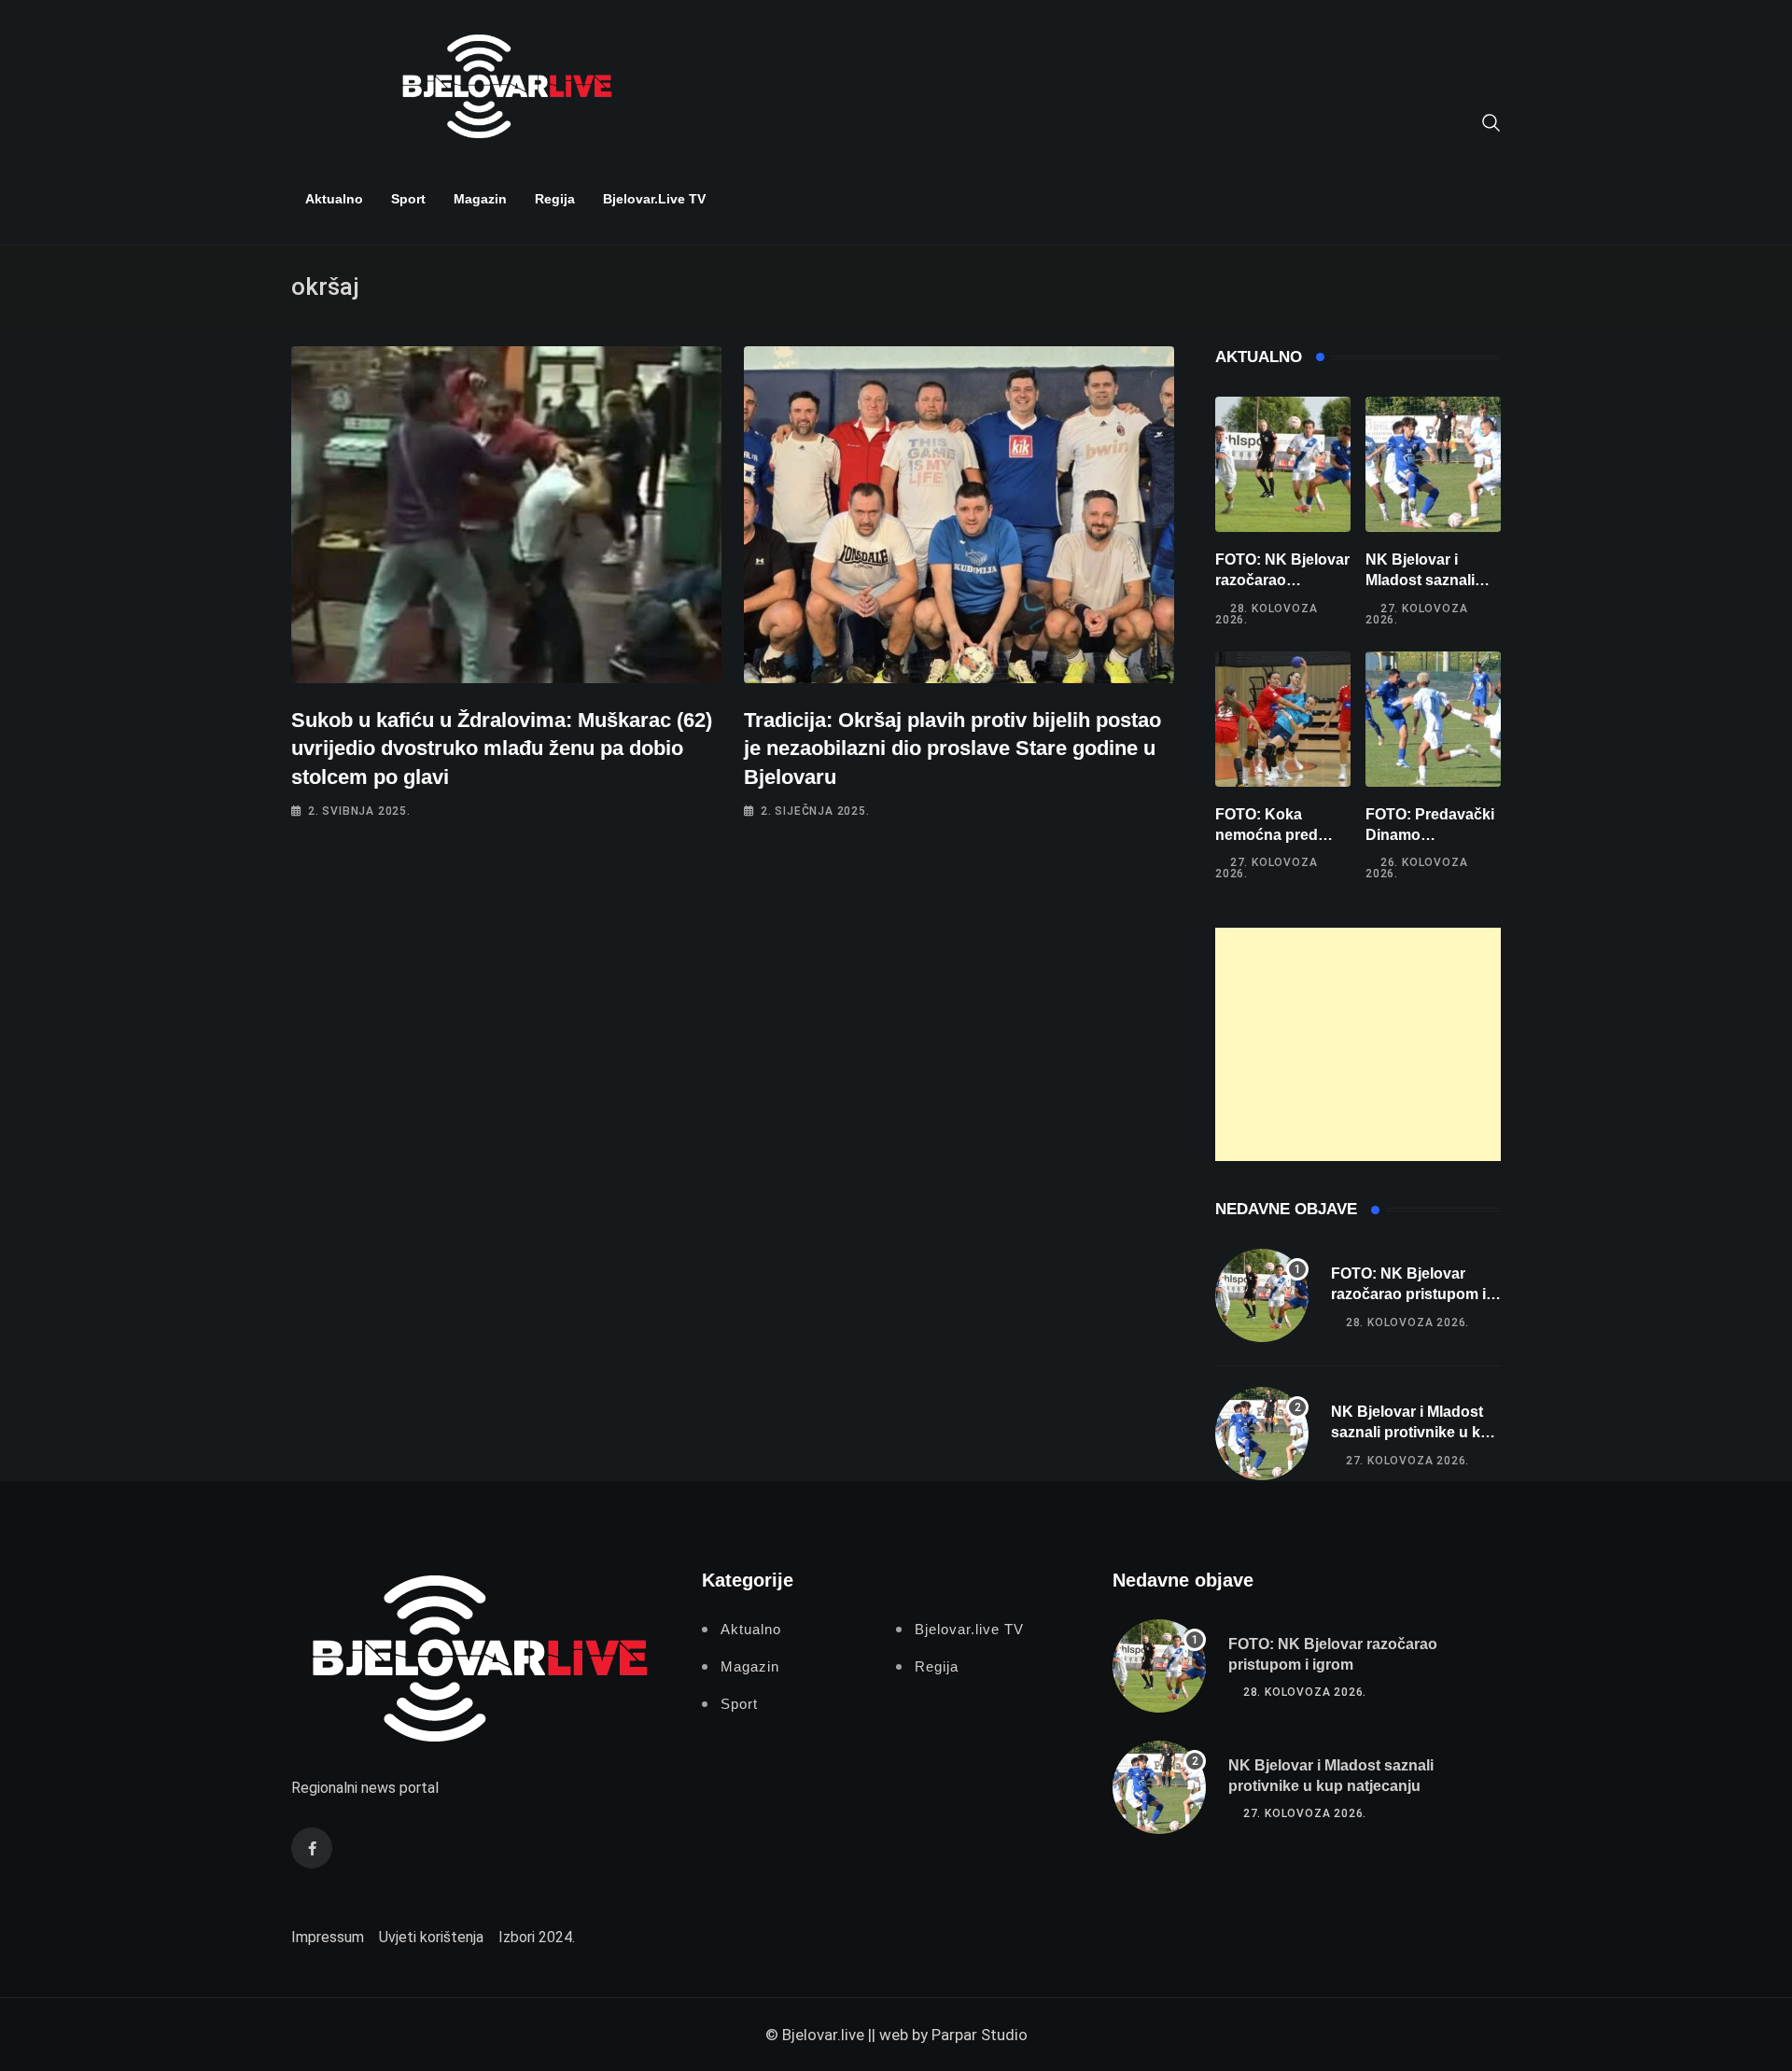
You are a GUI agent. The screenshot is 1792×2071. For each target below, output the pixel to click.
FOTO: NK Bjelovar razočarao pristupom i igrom (1282, 581)
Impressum (328, 1937)
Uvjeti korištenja (431, 1937)
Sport (408, 199)
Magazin (480, 199)
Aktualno (334, 199)
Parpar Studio (980, 2035)
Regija (555, 199)
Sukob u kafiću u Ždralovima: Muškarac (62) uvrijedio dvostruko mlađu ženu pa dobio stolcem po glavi (502, 749)
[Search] (1491, 121)
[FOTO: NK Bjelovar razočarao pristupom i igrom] (1283, 464)
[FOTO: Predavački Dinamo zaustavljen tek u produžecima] (1433, 719)
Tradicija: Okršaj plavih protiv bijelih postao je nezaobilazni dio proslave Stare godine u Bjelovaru (952, 749)
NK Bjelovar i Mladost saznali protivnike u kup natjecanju (1415, 1433)
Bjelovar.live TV (654, 199)
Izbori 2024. (537, 1937)
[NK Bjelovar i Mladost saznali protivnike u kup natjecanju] (1433, 464)
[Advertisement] (1358, 1044)
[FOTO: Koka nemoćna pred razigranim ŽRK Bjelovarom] (1283, 719)
